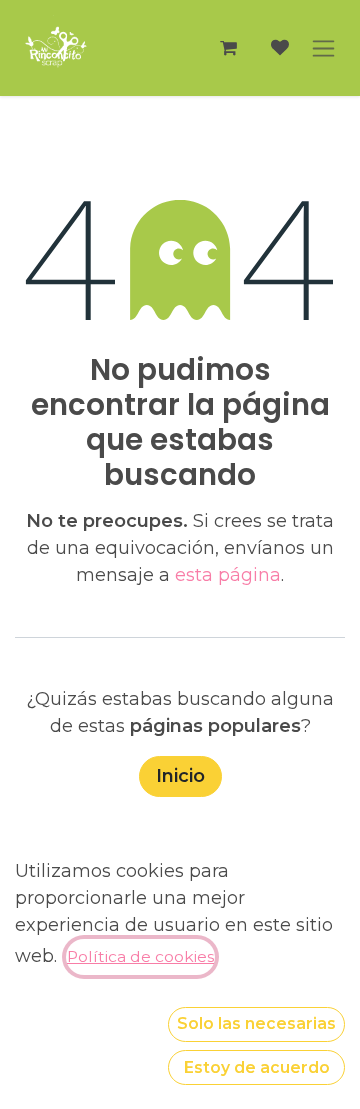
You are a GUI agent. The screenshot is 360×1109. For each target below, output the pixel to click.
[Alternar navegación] (323, 48)
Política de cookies (140, 956)
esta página (228, 575)
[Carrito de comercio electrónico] (228, 48)
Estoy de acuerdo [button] (257, 1067)
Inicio (180, 776)
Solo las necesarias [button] (256, 1023)
